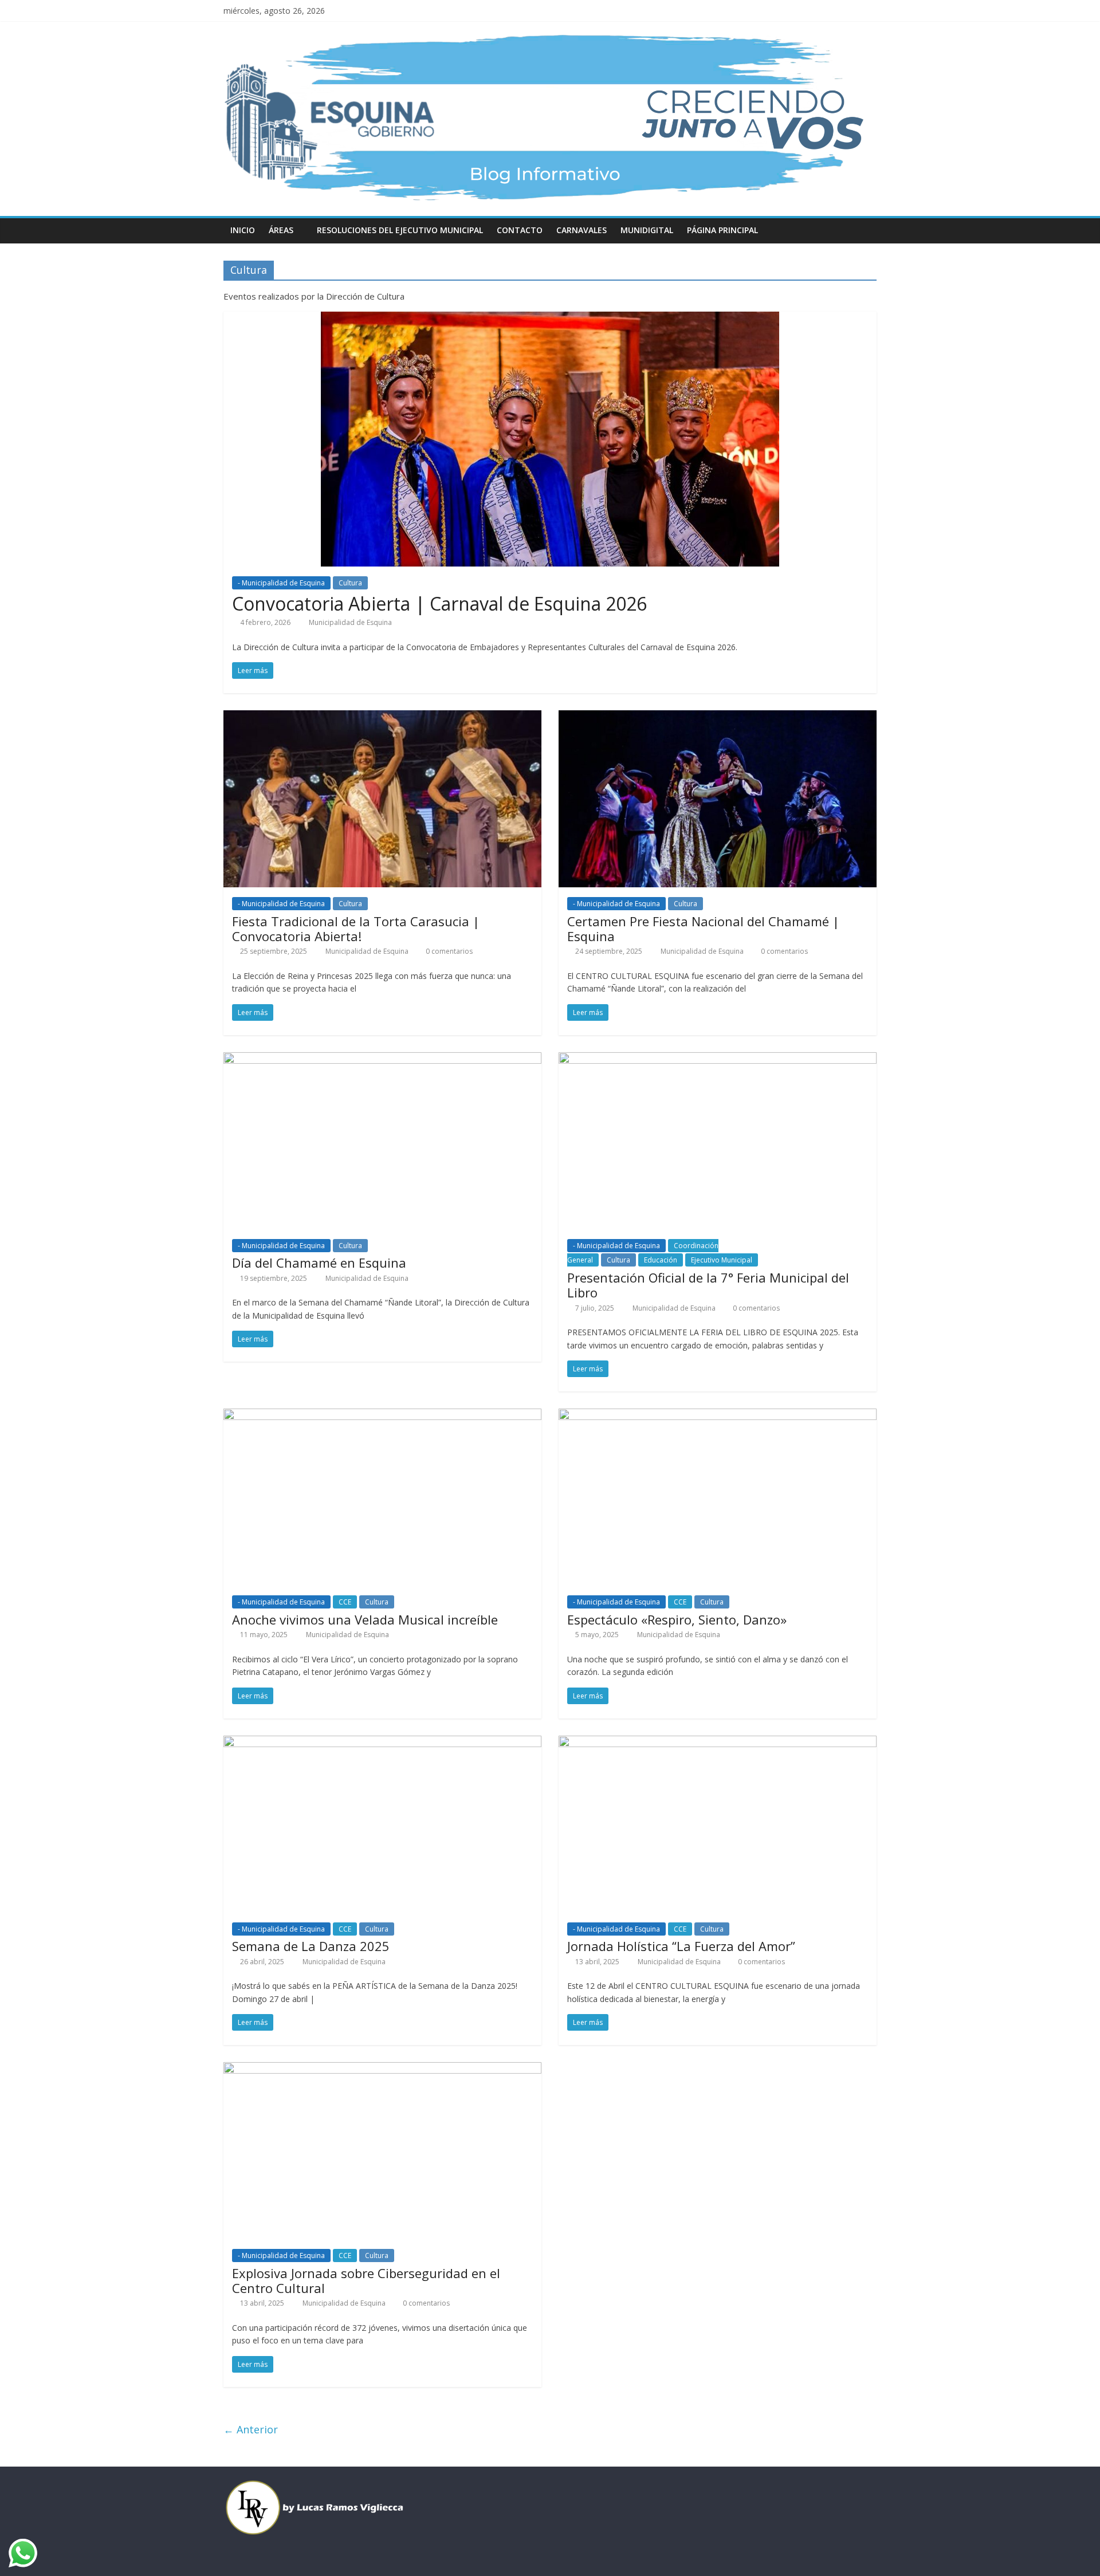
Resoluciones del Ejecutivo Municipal (400, 230)
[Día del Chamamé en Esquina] (382, 1059)
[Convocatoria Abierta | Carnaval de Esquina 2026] (550, 318)
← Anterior (251, 2429)
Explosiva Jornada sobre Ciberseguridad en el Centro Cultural (366, 2280)
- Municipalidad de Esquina (281, 583)
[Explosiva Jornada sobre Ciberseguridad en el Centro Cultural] (382, 2069)
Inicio (243, 230)
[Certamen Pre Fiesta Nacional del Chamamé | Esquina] (718, 717)
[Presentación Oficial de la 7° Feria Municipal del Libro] (718, 1059)
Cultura (350, 583)
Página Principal (722, 230)
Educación (661, 1260)
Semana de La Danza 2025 (311, 1946)
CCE (345, 1602)
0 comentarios (448, 951)
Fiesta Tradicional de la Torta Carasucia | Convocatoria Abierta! (356, 929)
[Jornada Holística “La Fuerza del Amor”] (718, 1743)
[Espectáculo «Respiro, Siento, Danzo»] (718, 1415)
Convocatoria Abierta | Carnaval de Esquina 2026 (439, 603)
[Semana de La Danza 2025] (382, 1743)
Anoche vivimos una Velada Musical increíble (365, 1619)
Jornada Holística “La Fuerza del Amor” (681, 1946)
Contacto (520, 230)
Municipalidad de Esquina (350, 622)
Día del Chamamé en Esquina (319, 1263)
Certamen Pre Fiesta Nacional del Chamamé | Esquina (703, 929)
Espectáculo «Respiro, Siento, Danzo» (677, 1619)
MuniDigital (647, 230)
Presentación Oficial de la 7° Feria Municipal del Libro (708, 1285)
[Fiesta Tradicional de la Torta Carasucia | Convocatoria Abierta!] (382, 717)
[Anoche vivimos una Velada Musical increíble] (382, 1415)
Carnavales (582, 230)
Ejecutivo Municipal (722, 1260)
